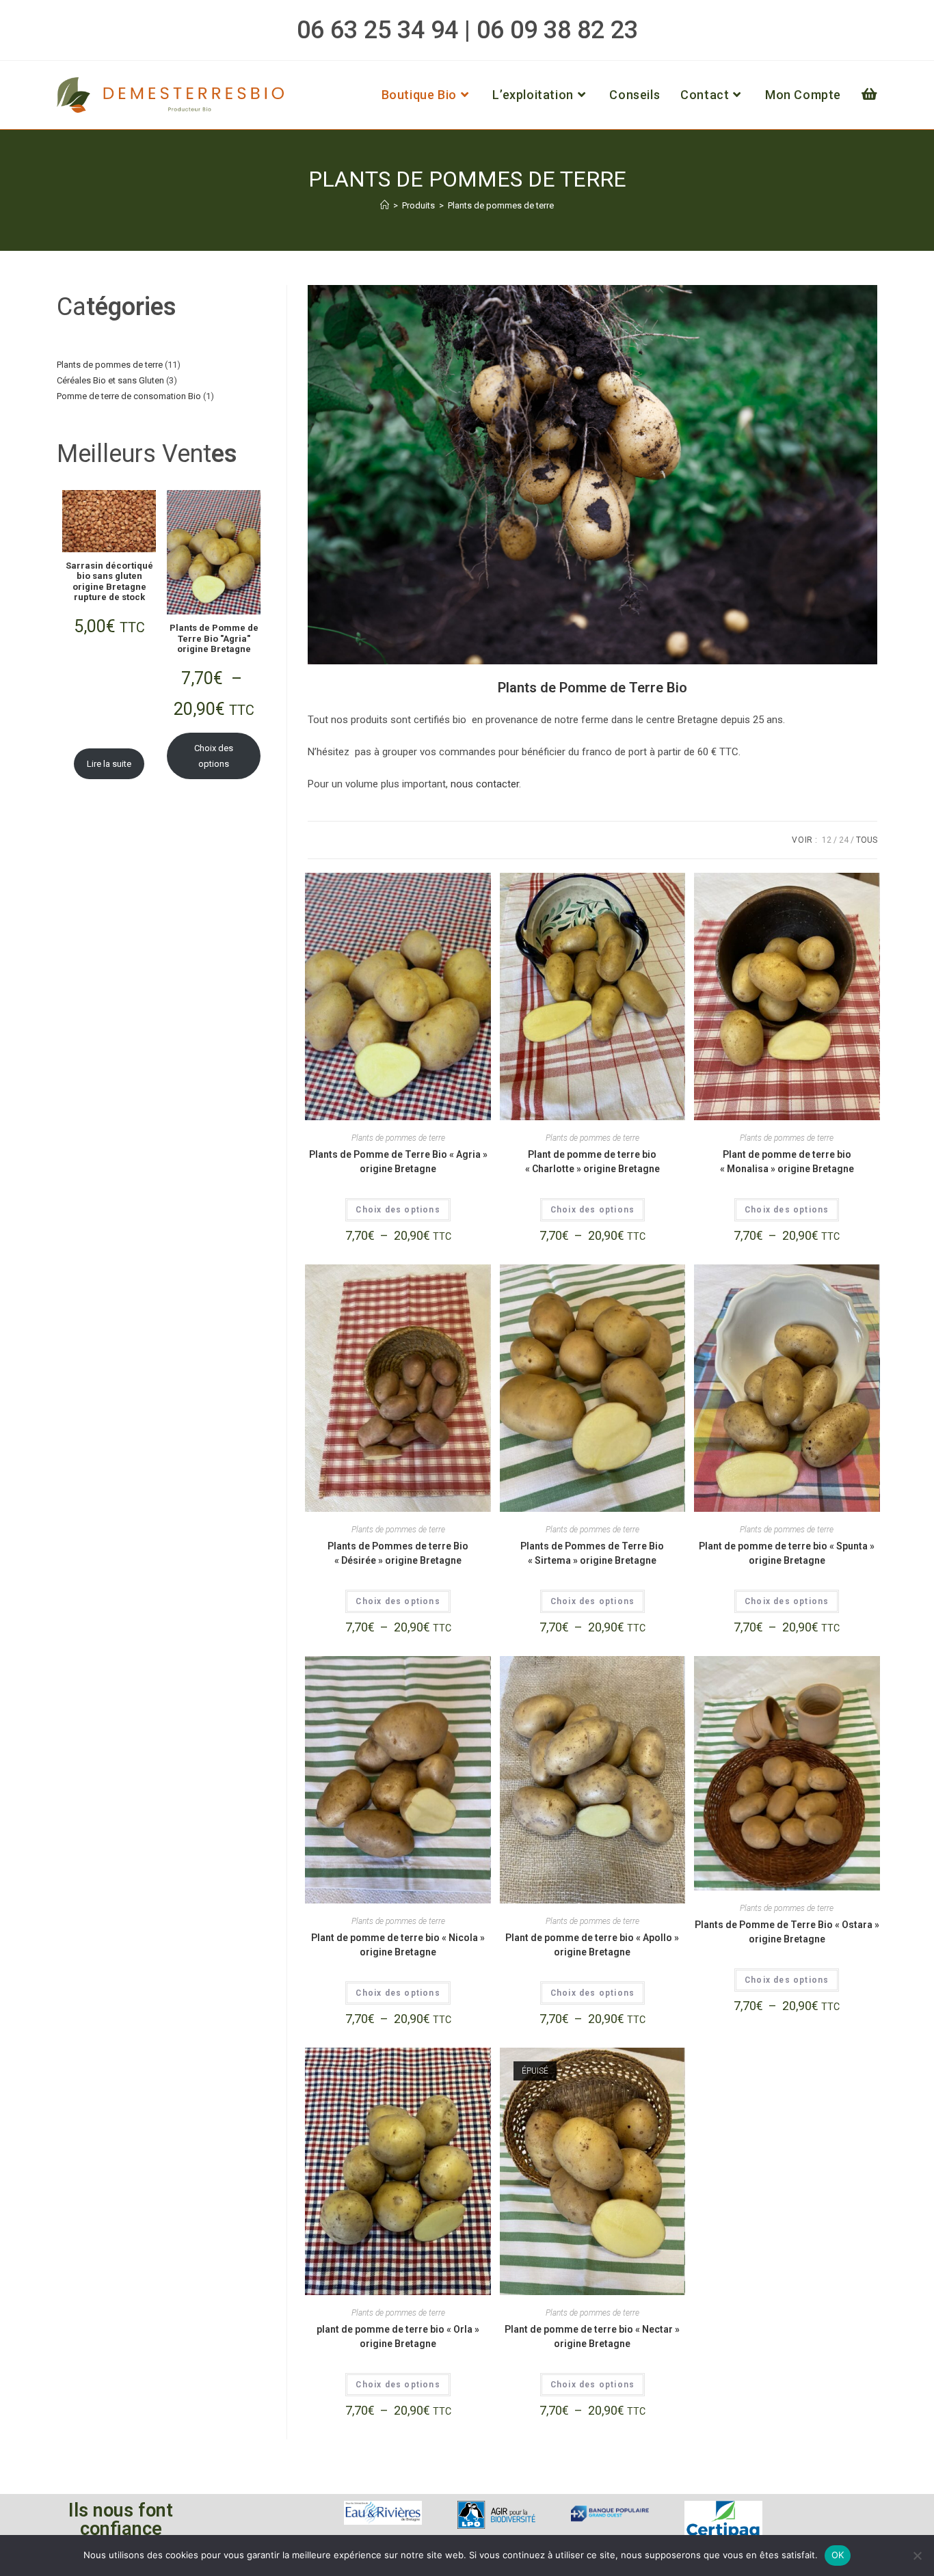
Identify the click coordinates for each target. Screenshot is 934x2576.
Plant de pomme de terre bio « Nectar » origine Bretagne (592, 2336)
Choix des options (398, 1210)
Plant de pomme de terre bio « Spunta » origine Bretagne (787, 1553)
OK (838, 2555)
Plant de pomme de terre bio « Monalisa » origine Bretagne (787, 1162)
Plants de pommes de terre (501, 205)
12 (827, 840)
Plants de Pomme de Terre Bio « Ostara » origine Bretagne (787, 1932)
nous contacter (483, 784)
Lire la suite (109, 764)
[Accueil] (385, 205)
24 (844, 840)
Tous (867, 840)
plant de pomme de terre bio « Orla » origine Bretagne (398, 2336)
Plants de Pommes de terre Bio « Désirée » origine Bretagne (398, 1553)
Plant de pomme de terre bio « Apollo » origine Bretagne (592, 1945)
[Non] (917, 2555)
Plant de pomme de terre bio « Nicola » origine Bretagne (398, 1945)
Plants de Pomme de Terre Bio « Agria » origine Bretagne (398, 1162)
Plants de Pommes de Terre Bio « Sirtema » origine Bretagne (592, 1553)
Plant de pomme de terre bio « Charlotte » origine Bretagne (592, 1162)
